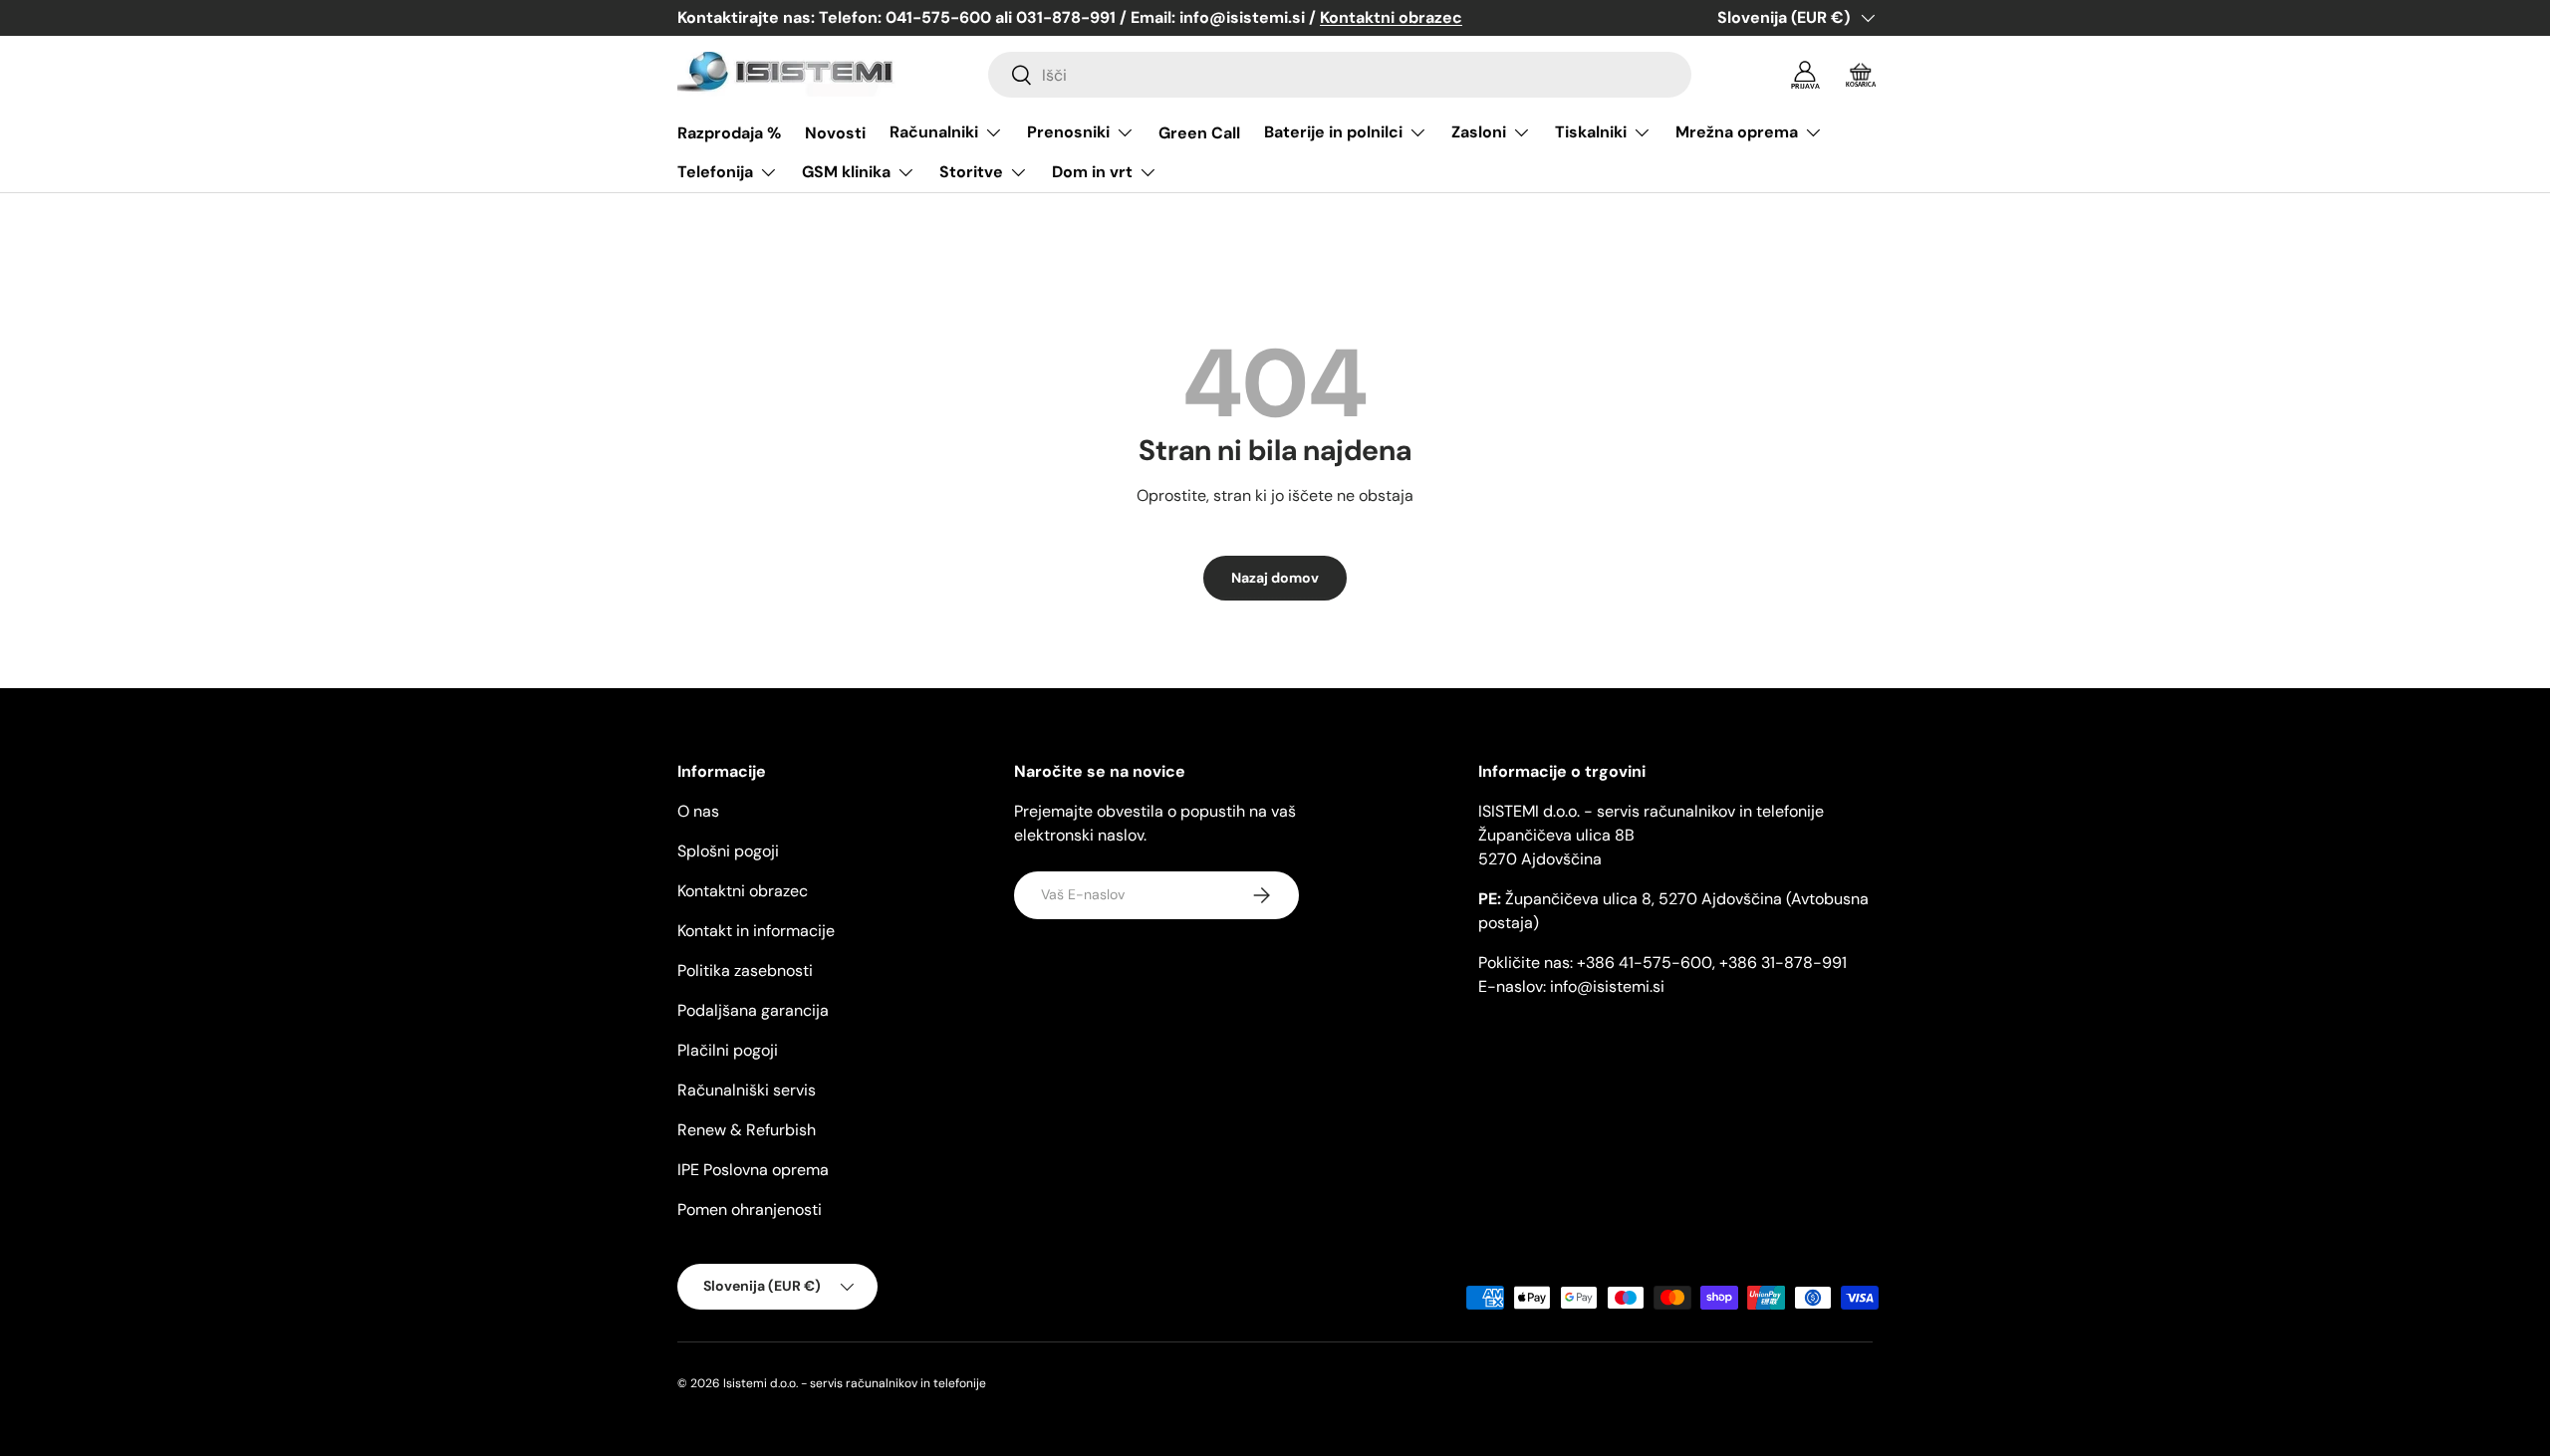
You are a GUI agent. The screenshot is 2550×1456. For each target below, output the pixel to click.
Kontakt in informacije (756, 931)
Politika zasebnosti (745, 971)
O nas (698, 811)
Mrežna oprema (1737, 132)
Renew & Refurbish (747, 1130)
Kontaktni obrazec (743, 891)
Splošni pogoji (728, 851)
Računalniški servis (747, 1090)
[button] (1861, 75)
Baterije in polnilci (1333, 132)
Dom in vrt (1092, 172)
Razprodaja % (729, 133)
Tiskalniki (1591, 132)
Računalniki (934, 132)
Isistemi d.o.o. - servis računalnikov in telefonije (855, 1383)
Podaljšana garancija (753, 1010)
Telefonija (715, 172)
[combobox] (1340, 75)
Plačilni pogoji (728, 1050)
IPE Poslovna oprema (753, 1170)
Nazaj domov (1275, 578)
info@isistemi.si (1607, 986)
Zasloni (1479, 132)
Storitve (971, 172)
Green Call (1199, 133)
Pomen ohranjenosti (750, 1210)
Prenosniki (1068, 132)
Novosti (835, 133)
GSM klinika (846, 172)
